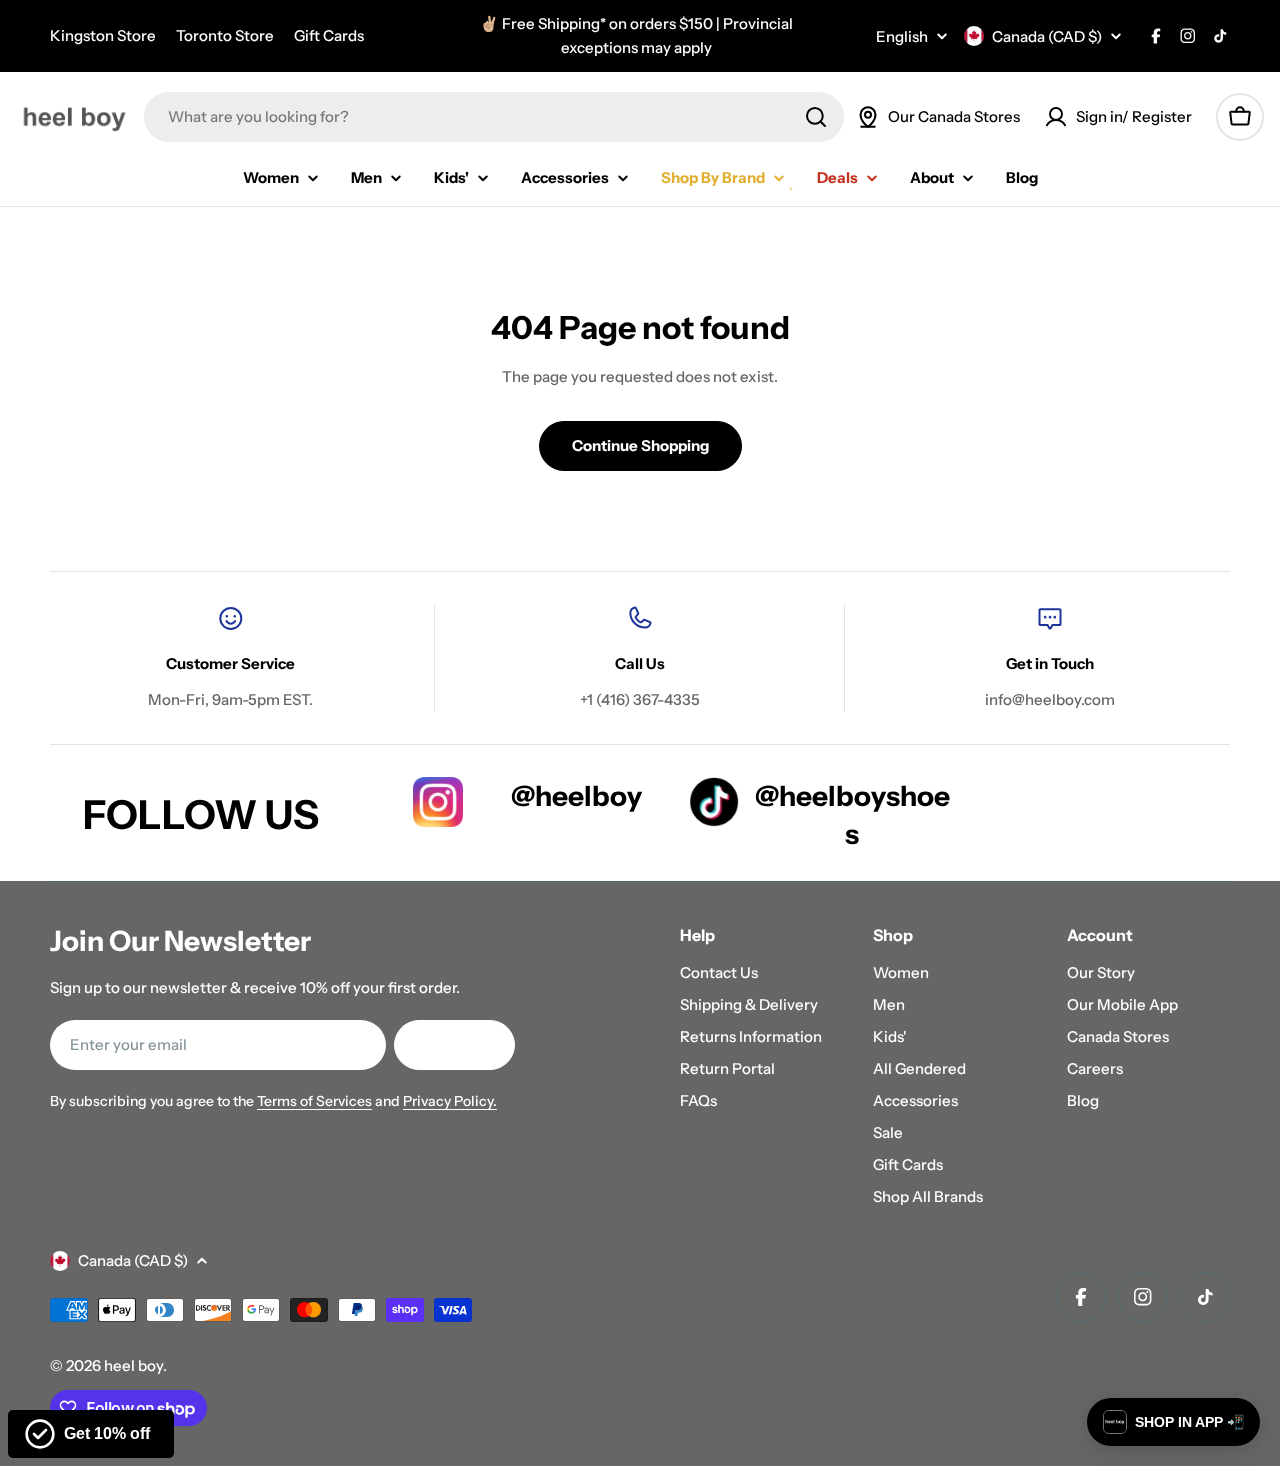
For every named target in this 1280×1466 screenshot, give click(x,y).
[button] (1173, 1422)
